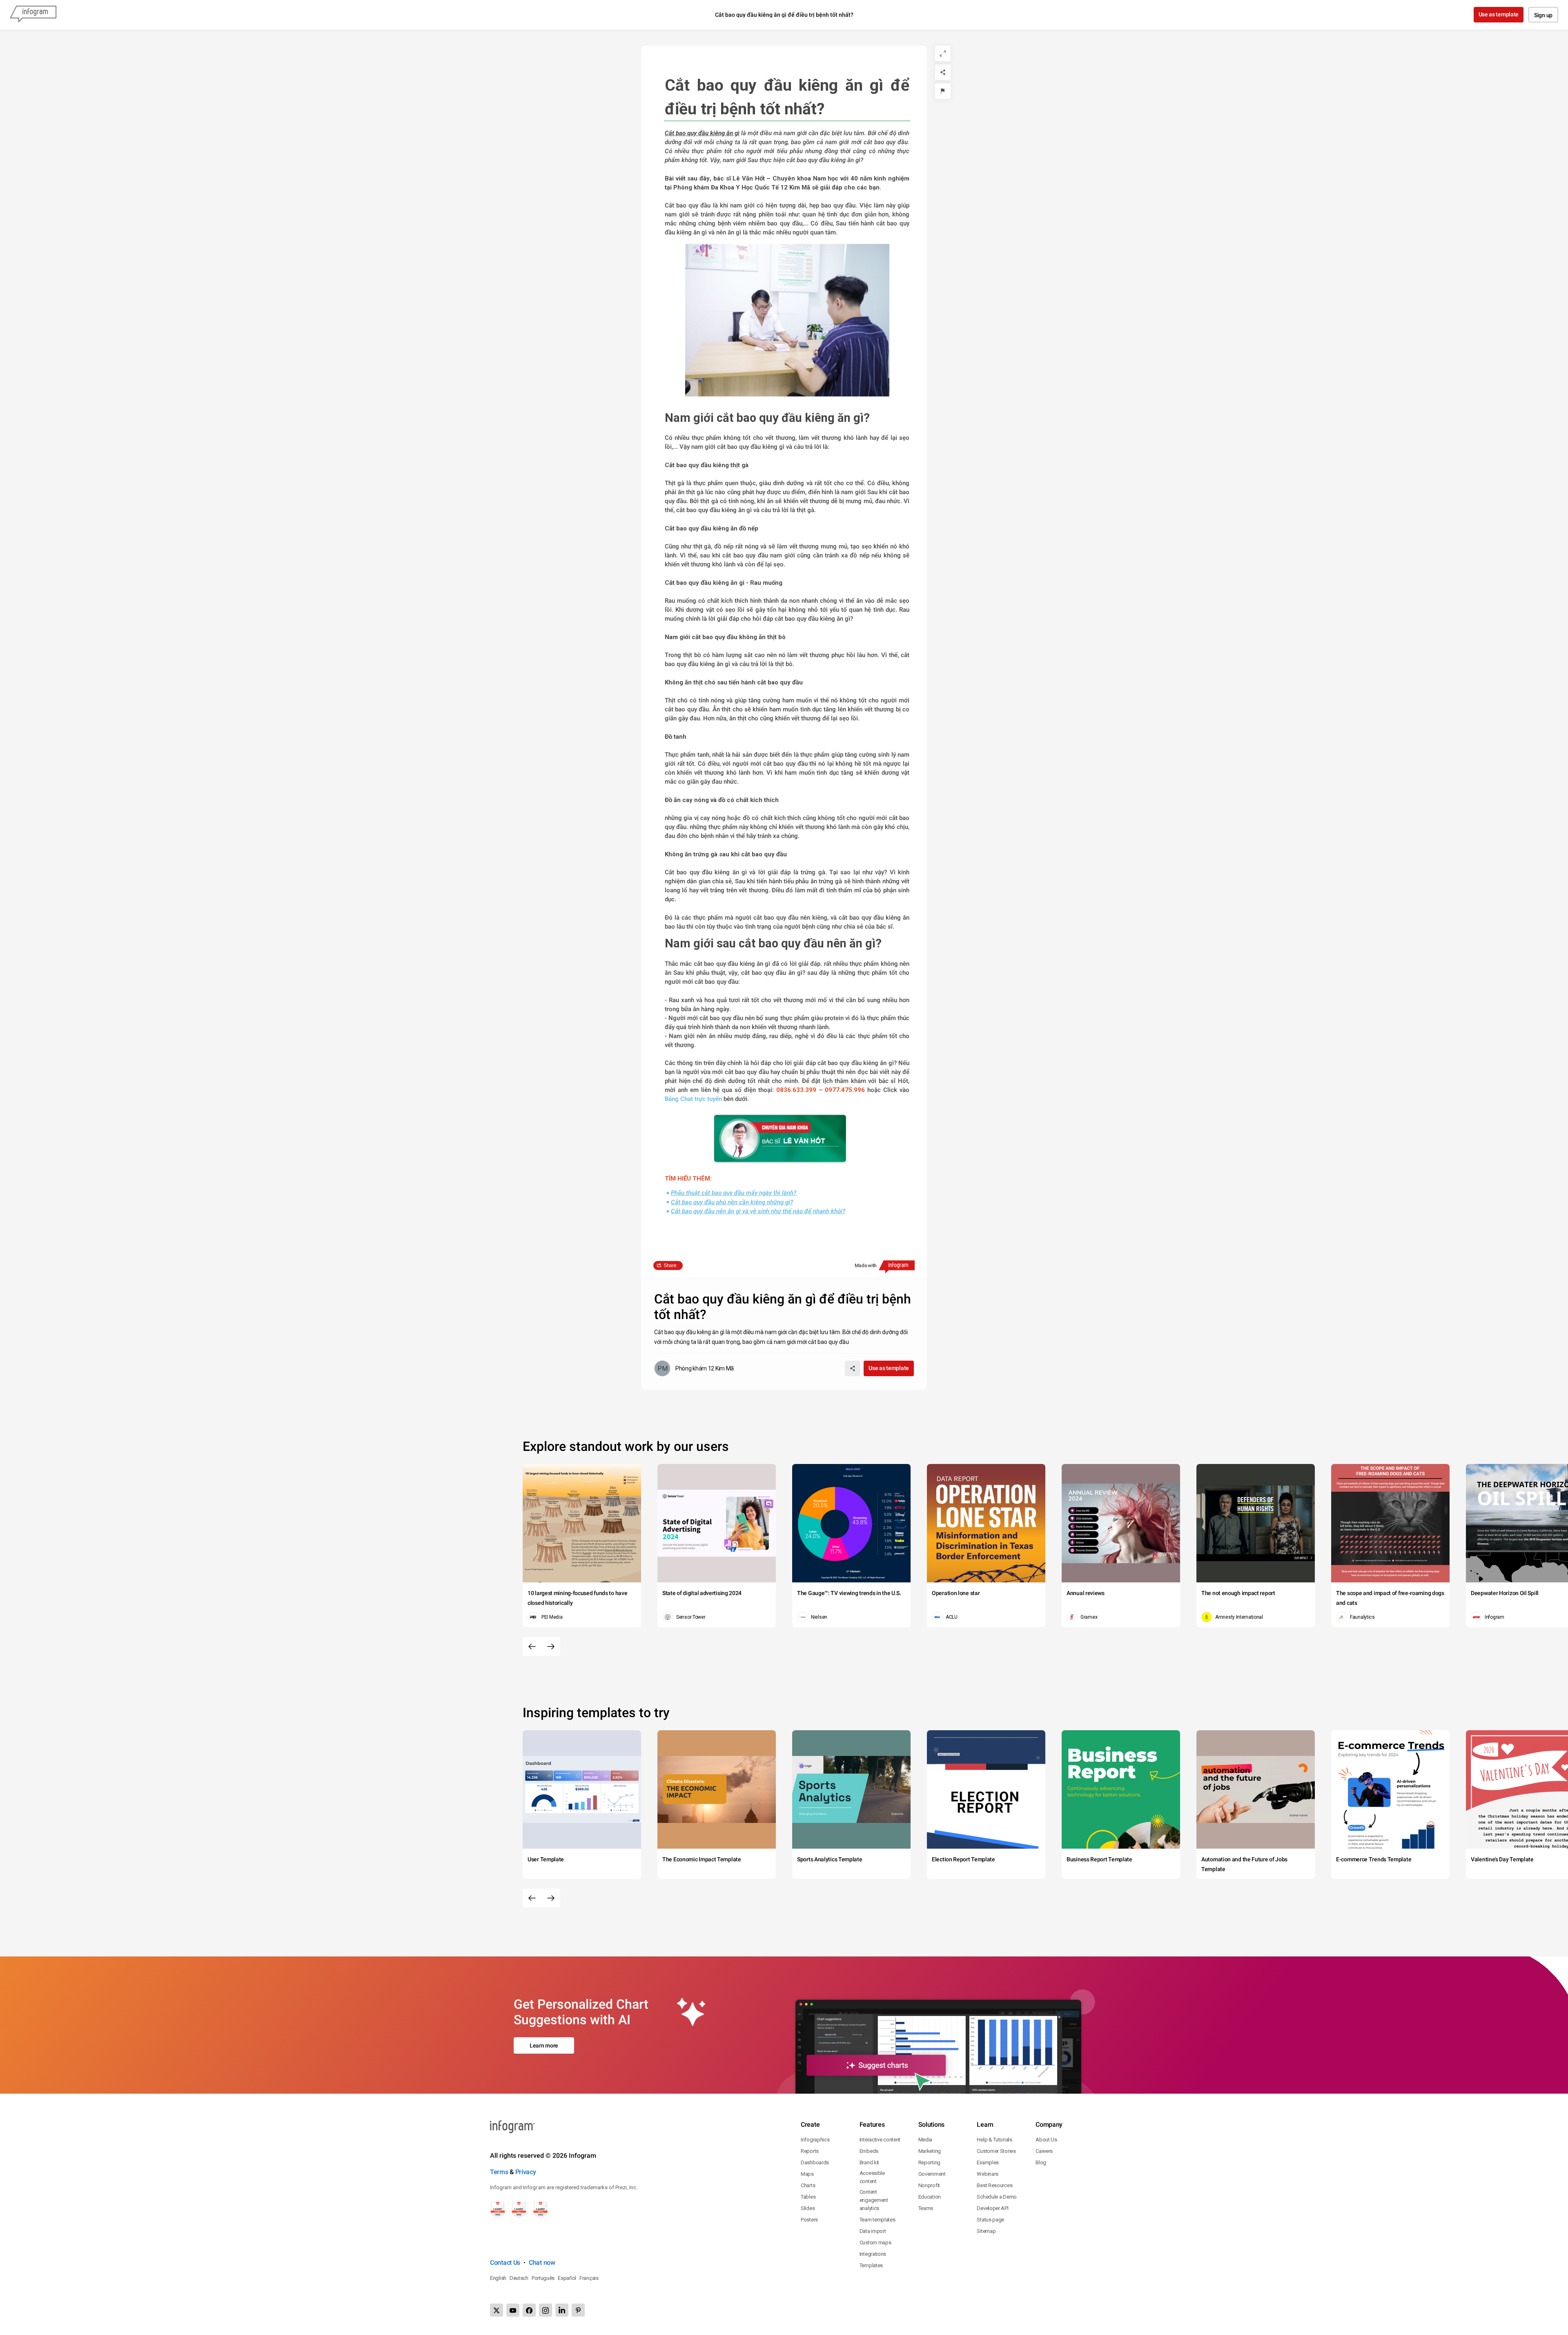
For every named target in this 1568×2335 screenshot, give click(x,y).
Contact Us (505, 2263)
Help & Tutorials (994, 2140)
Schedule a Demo (997, 2197)
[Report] (943, 91)
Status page (990, 2220)
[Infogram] (33, 15)
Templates (871, 2265)
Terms (499, 2172)
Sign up (1543, 15)
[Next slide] (551, 1647)
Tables (808, 2197)
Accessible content (872, 2177)
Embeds (869, 2151)
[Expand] (943, 53)
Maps (807, 2174)
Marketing (930, 2151)
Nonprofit (929, 2185)
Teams (926, 2208)
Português (543, 2278)
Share (670, 1266)
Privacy (526, 2172)
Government (932, 2174)
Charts (808, 2185)
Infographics (815, 2140)
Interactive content (880, 2140)
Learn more (544, 2045)
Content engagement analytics (874, 2200)
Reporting (929, 2162)
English (498, 2278)
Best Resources (994, 2185)
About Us (1046, 2140)
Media (925, 2140)
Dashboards (815, 2162)
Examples (988, 2162)
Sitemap (986, 2231)
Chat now (542, 2263)
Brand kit (869, 2162)
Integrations (873, 2254)
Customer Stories (996, 2151)
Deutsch (519, 2278)
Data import (873, 2231)
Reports (810, 2151)
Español (567, 2278)
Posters (809, 2220)
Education (930, 2197)
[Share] (943, 72)
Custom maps (875, 2243)
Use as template (1499, 14)
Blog (1041, 2162)
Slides (808, 2208)
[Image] (780, 1139)
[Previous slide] (532, 1647)
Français (589, 2278)
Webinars (988, 2174)
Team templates (878, 2220)
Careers (1044, 2151)
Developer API (992, 2208)
